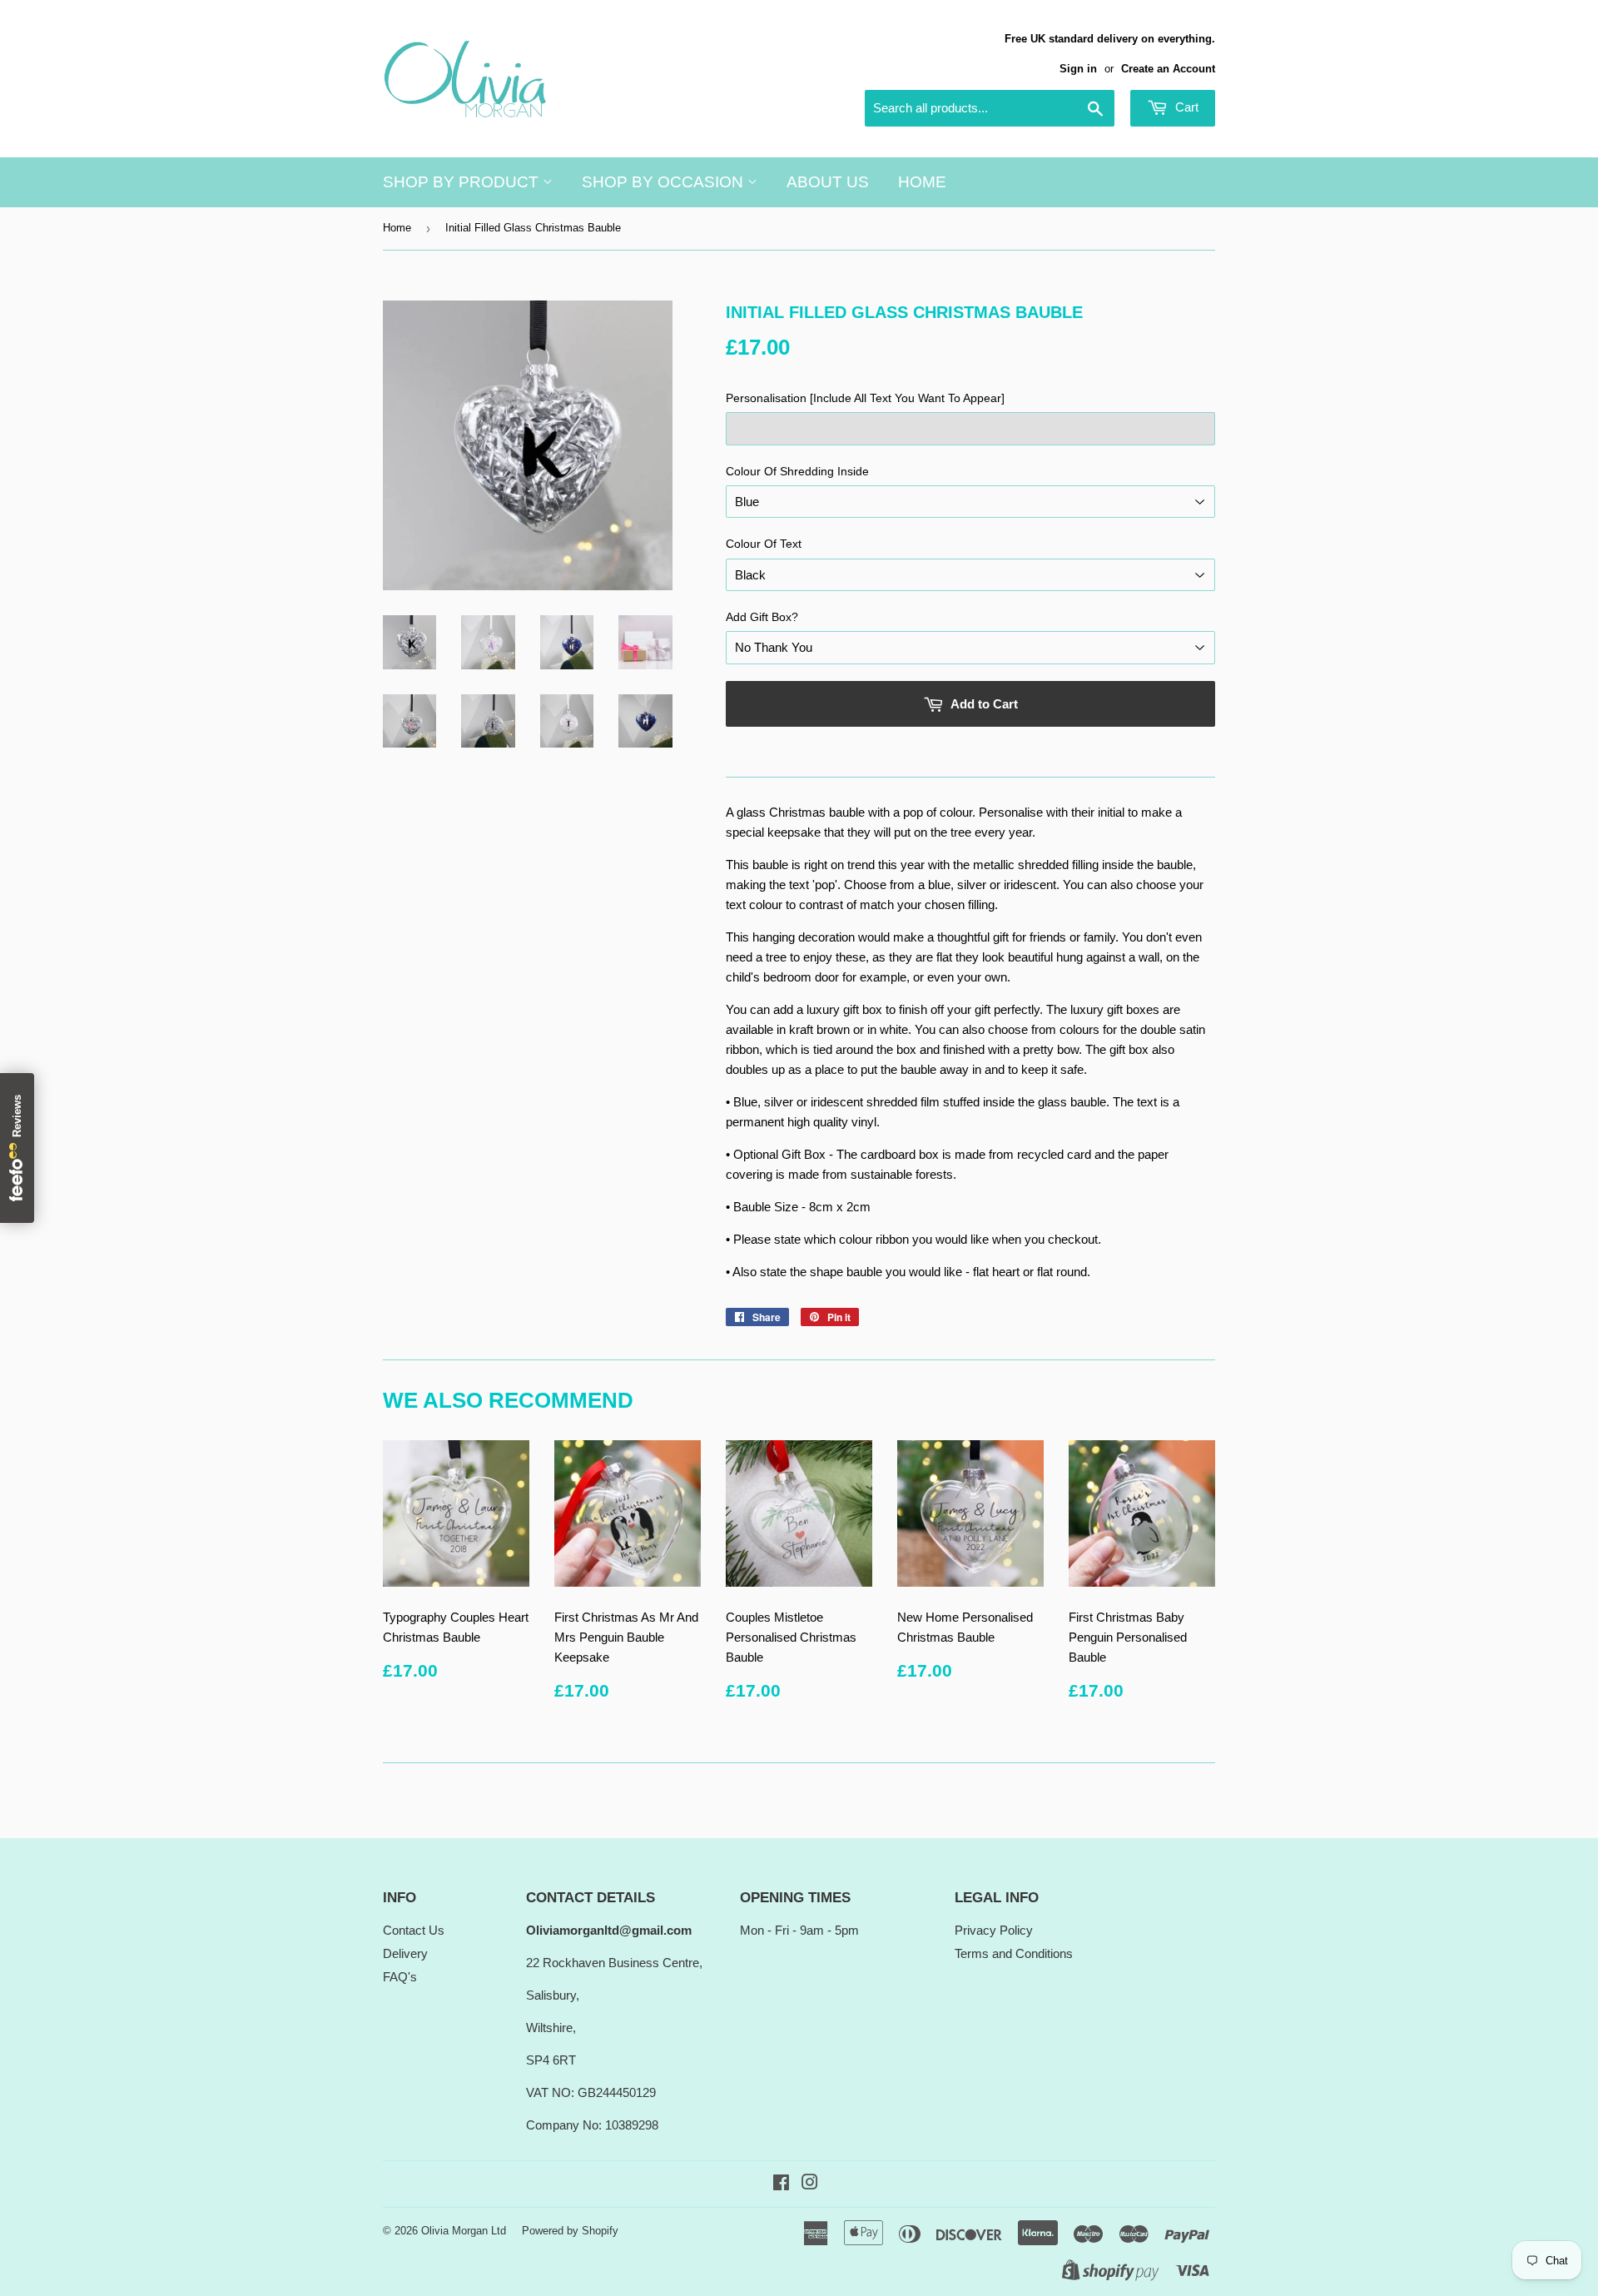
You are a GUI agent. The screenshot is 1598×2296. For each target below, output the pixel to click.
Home (922, 182)
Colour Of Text (764, 544)
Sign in (1078, 69)
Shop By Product (463, 182)
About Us (828, 182)
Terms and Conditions (1014, 1953)
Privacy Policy (994, 1930)
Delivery (405, 1953)
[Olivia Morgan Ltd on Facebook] (781, 2184)
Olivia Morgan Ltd (464, 2231)
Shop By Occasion (665, 182)
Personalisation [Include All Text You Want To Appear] (865, 398)
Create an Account (1168, 69)
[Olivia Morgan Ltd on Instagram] (810, 2184)
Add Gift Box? (762, 617)
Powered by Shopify (570, 2231)
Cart (1185, 107)
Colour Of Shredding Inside (797, 471)
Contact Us (414, 1930)
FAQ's (400, 1977)
